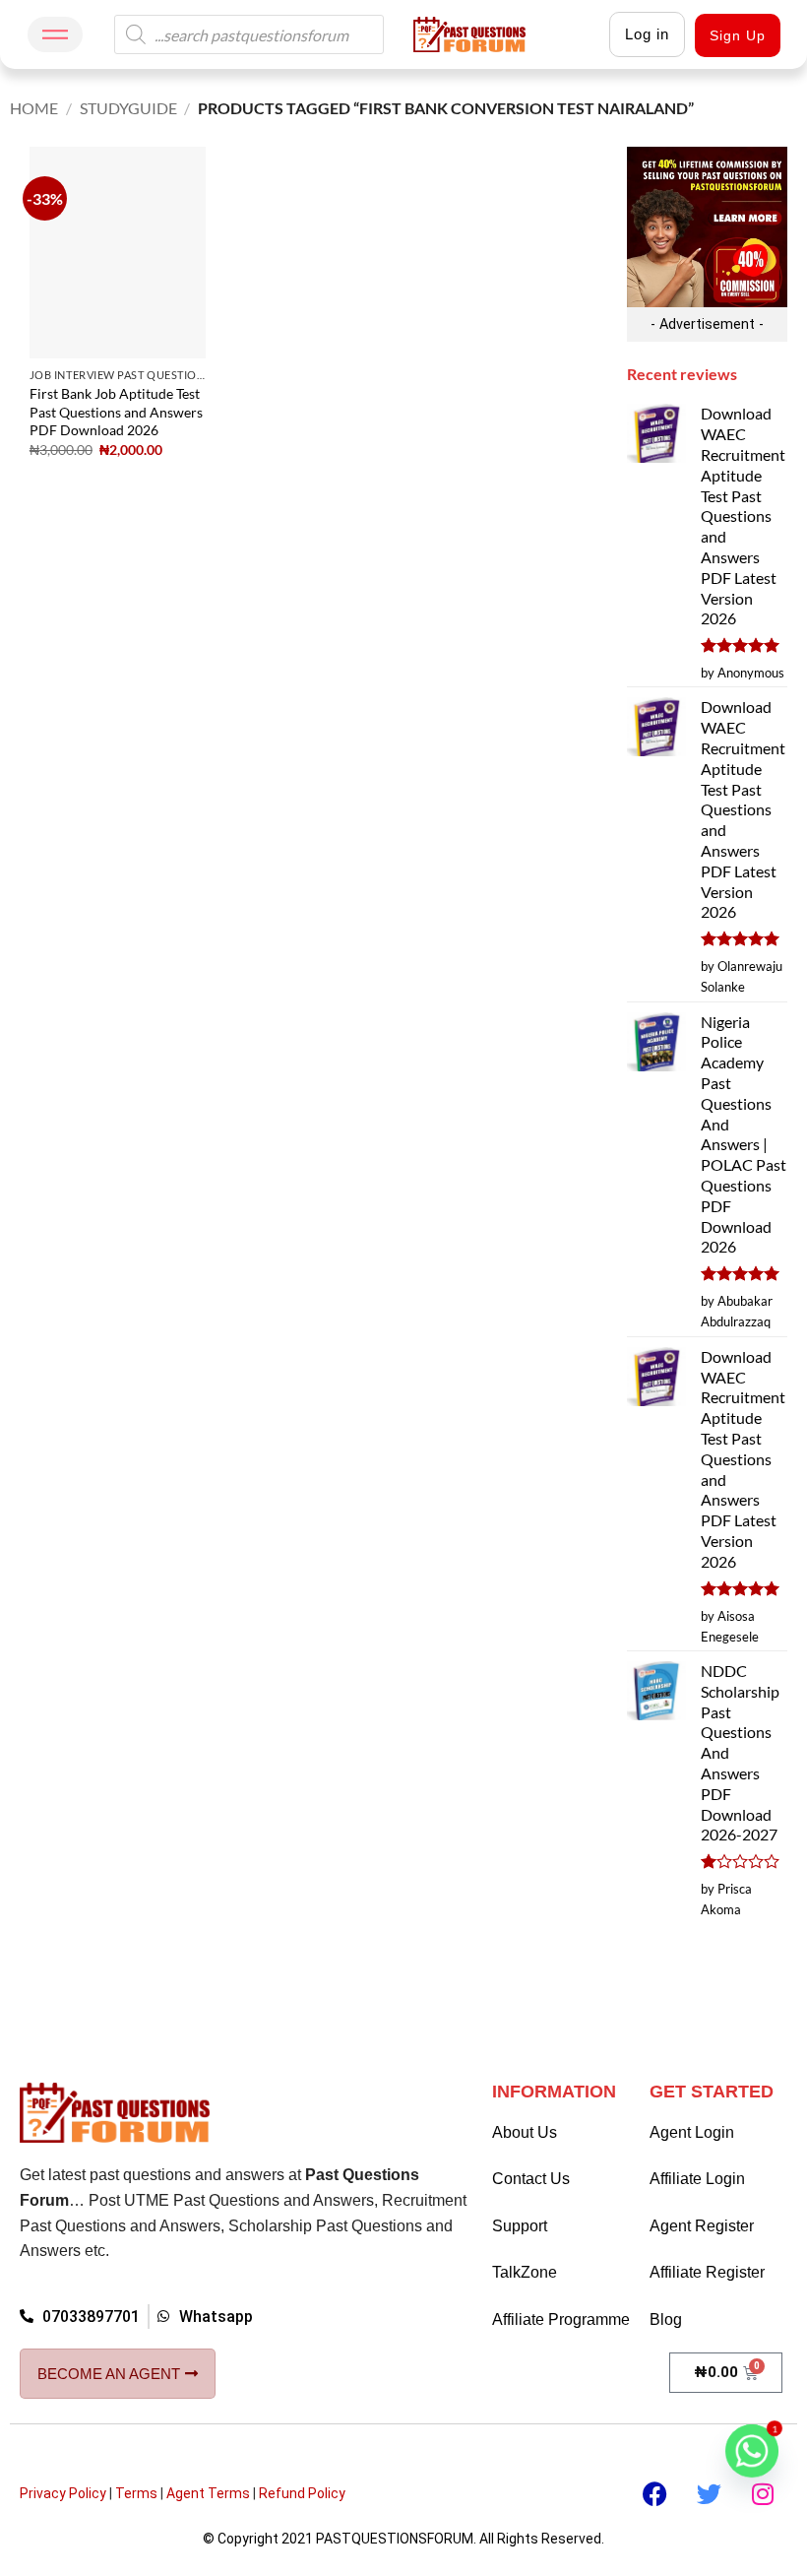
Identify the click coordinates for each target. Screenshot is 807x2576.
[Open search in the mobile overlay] (249, 34)
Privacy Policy (63, 2493)
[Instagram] (763, 2493)
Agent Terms (208, 2493)
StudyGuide (128, 108)
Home (34, 108)
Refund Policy (302, 2493)
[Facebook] (654, 2493)
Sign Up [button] (738, 35)
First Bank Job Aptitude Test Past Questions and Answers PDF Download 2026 (116, 412)
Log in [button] (647, 34)
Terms (136, 2493)
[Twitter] (709, 2493)
